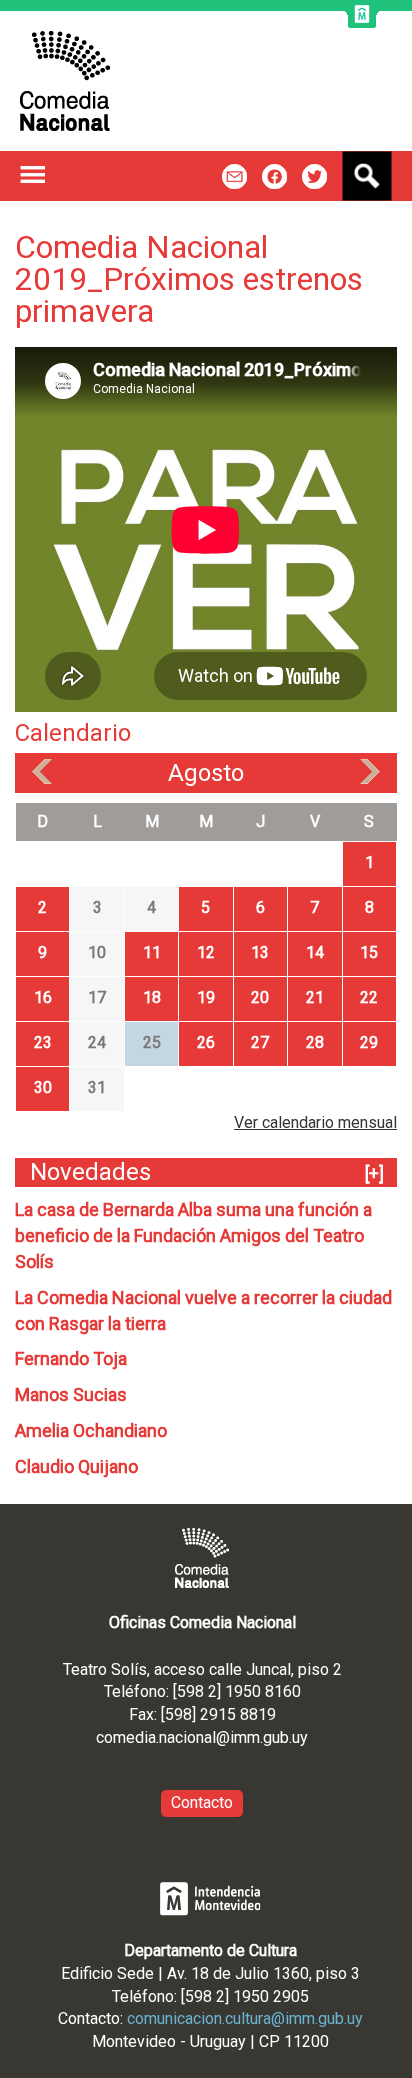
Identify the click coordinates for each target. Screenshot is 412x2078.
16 (43, 997)
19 (206, 997)
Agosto (206, 773)
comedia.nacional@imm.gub (192, 1737)
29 (369, 1042)
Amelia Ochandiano (91, 1430)
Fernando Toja (71, 1358)
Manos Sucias (71, 1394)
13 (260, 952)
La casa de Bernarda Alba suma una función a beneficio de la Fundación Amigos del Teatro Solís (193, 1235)
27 (260, 1042)
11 (152, 952)
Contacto (202, 1802)
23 (43, 1042)
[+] (374, 1173)
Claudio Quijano (76, 1466)
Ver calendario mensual (315, 1122)
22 (369, 997)
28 (315, 1042)
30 (43, 1087)
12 (206, 952)
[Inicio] (65, 81)
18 (152, 997)
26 (206, 1042)
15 (369, 952)
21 (315, 997)
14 (315, 952)
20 (260, 997)
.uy (298, 1737)
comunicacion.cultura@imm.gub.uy (245, 2018)
